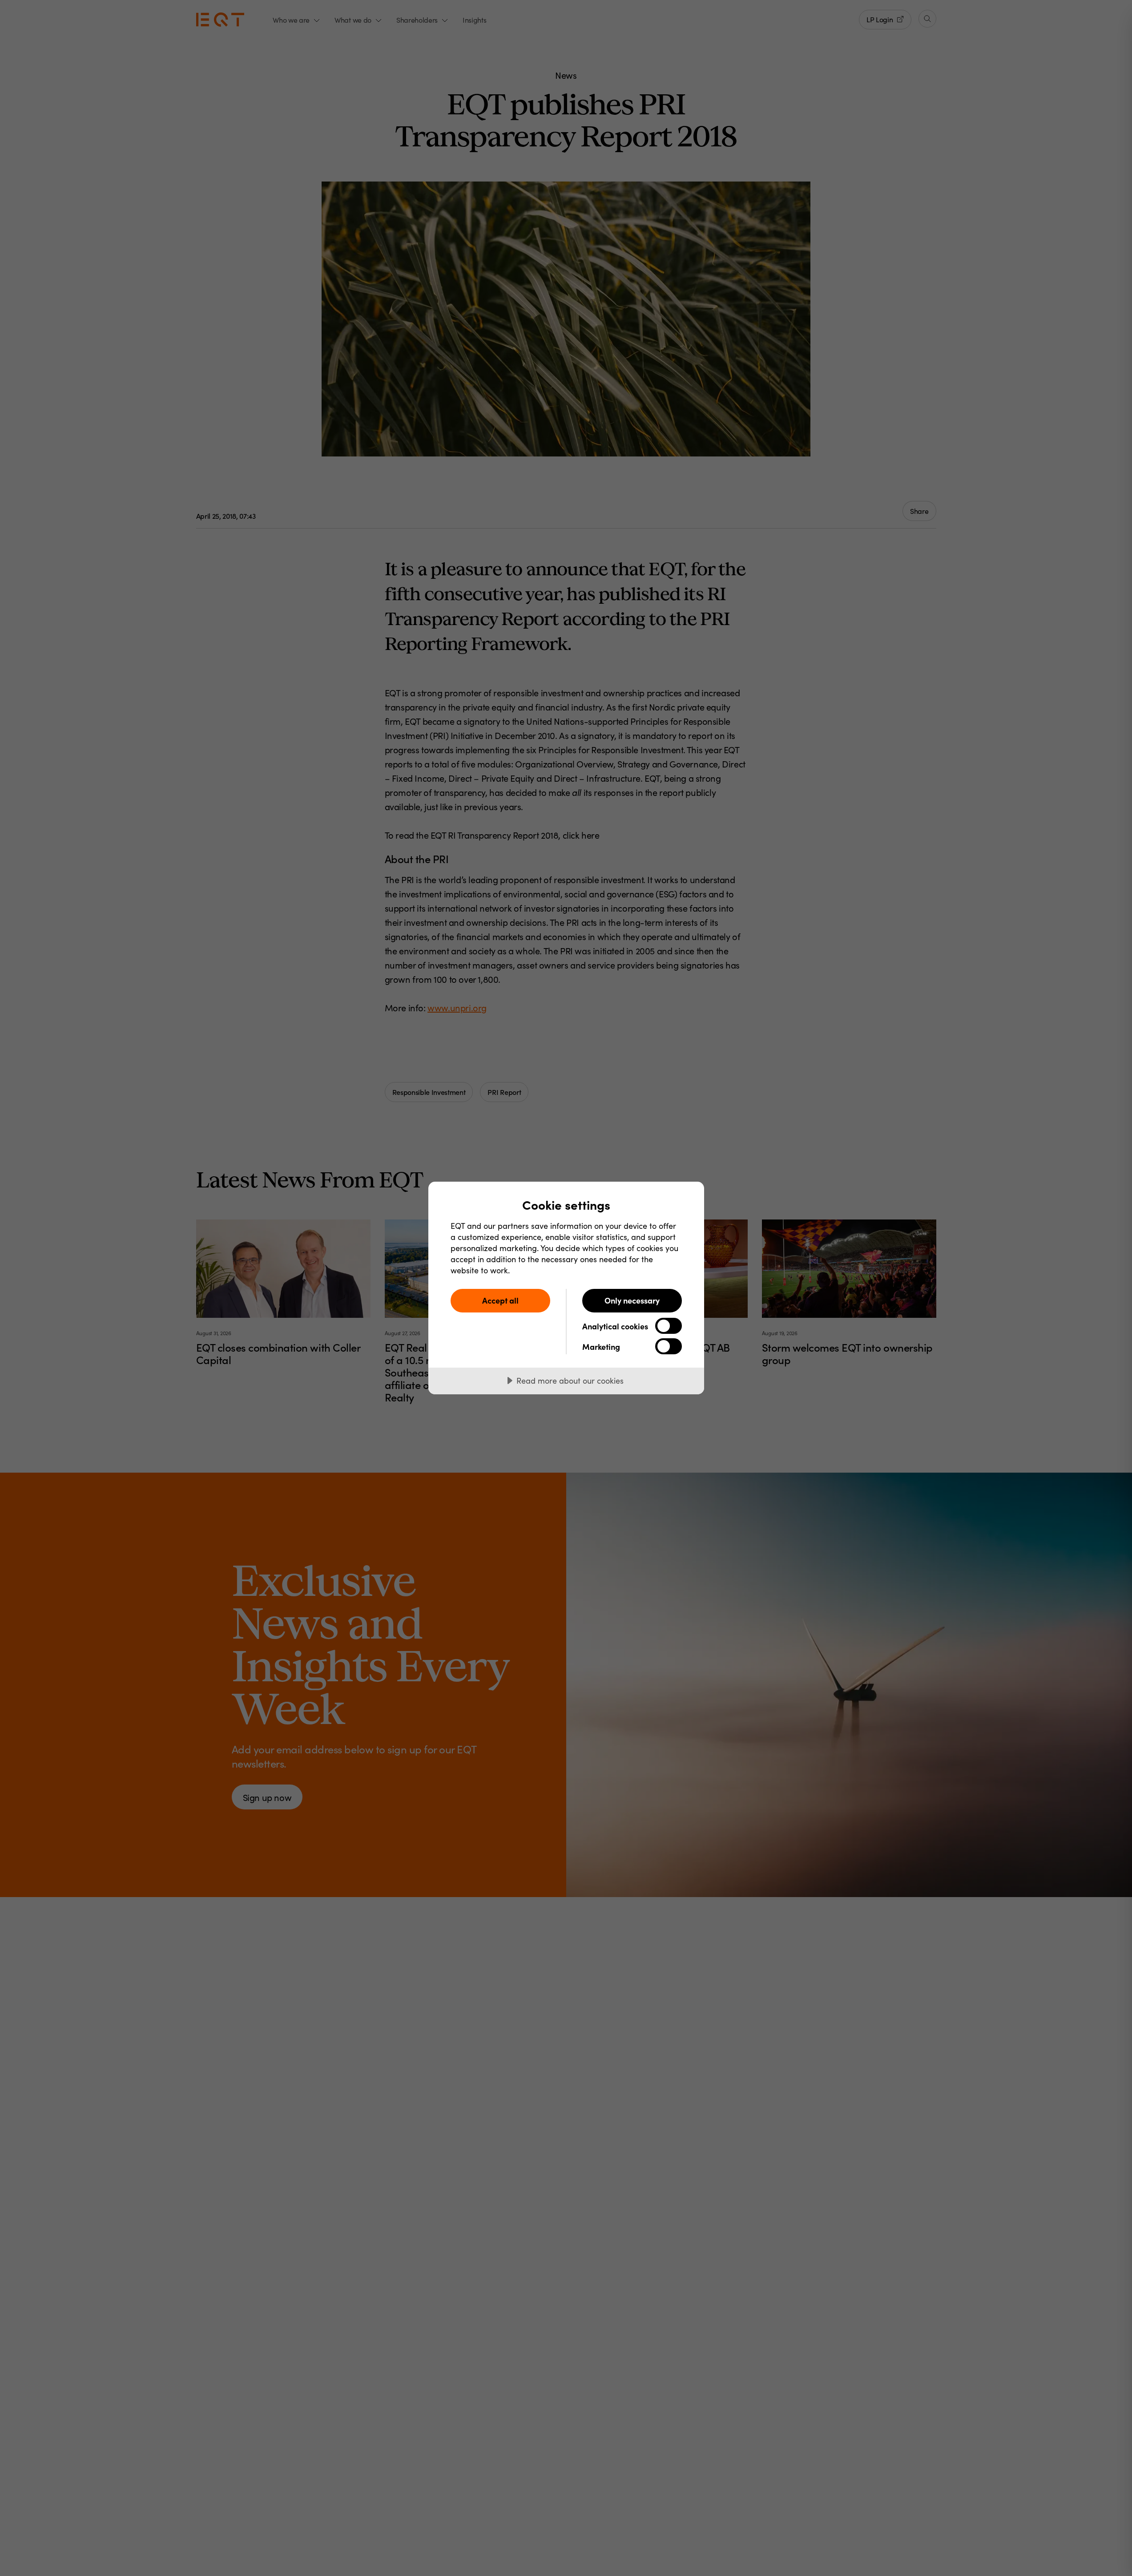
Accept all (500, 1300)
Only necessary (632, 1300)
